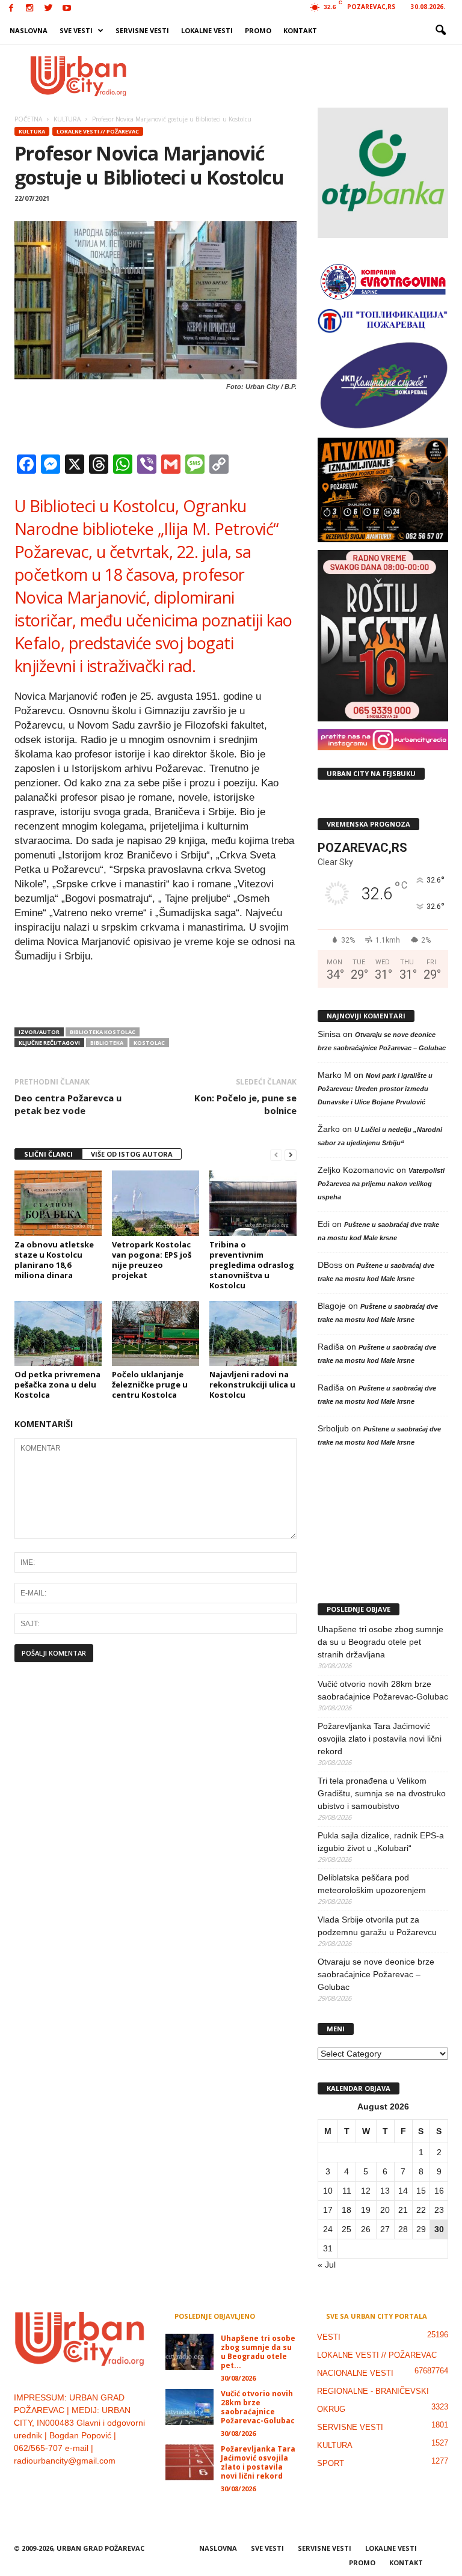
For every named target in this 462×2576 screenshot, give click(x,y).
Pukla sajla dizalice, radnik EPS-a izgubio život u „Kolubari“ (381, 1842)
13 (385, 2191)
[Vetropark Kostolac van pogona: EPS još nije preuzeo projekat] (156, 1203)
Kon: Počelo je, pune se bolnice (245, 1104)
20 (385, 2210)
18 (346, 2210)
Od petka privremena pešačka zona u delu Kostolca (57, 1384)
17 (328, 2210)
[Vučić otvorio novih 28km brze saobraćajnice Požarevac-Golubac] (189, 2407)
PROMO (258, 30)
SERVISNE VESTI (142, 30)
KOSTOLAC (149, 1043)
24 (328, 2229)
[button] (440, 31)
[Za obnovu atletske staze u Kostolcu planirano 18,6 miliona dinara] (58, 1203)
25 (346, 2229)
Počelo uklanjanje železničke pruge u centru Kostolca (150, 1384)
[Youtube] (67, 9)
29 (421, 2229)
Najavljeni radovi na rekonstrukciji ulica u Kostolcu (252, 1384)
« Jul (327, 2265)
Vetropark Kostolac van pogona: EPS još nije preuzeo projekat (152, 1260)
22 (421, 2210)
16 (439, 2191)
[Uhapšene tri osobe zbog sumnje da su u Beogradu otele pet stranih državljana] (189, 2352)
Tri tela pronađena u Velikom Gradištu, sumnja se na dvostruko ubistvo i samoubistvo (382, 1793)
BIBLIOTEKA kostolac (103, 1032)
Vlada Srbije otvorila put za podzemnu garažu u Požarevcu (377, 1926)
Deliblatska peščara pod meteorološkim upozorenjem (372, 1884)
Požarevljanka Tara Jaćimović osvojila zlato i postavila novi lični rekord (380, 1739)
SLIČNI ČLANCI (48, 1154)
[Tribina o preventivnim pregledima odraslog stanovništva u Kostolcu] (253, 1203)
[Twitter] (48, 9)
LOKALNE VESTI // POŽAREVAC (98, 131)
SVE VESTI (76, 30)
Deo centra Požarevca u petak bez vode (68, 1104)
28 (403, 2229)
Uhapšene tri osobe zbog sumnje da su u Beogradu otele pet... (258, 2352)
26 (366, 2229)
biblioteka (107, 1043)
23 (439, 2210)
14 (403, 2191)
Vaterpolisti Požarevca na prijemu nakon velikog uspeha (381, 1184)
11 (347, 2191)
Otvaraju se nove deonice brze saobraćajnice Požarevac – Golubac (376, 1974)
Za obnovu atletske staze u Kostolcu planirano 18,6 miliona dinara (54, 1260)
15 (421, 2191)
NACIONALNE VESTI (355, 2373)
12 (366, 2191)
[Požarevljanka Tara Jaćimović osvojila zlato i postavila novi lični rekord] (189, 2462)
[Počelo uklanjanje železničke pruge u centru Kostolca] (156, 1333)
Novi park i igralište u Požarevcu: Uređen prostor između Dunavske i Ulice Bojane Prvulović (375, 1089)
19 (366, 2210)
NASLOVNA (29, 30)
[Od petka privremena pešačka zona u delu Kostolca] (58, 1333)
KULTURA (32, 131)
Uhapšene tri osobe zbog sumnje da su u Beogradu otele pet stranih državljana (380, 1642)
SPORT (331, 2463)
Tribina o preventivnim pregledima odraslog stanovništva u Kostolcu (252, 1265)
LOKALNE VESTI (207, 30)
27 (385, 2229)
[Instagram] (29, 9)
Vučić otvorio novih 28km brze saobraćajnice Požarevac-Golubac (383, 1690)
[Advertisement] (306, 76)
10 (328, 2191)
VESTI (329, 2337)
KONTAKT (300, 30)
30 (439, 2229)
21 (403, 2210)
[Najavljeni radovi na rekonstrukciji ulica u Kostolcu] (253, 1333)
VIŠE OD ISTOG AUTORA (132, 1154)
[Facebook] (11, 9)
